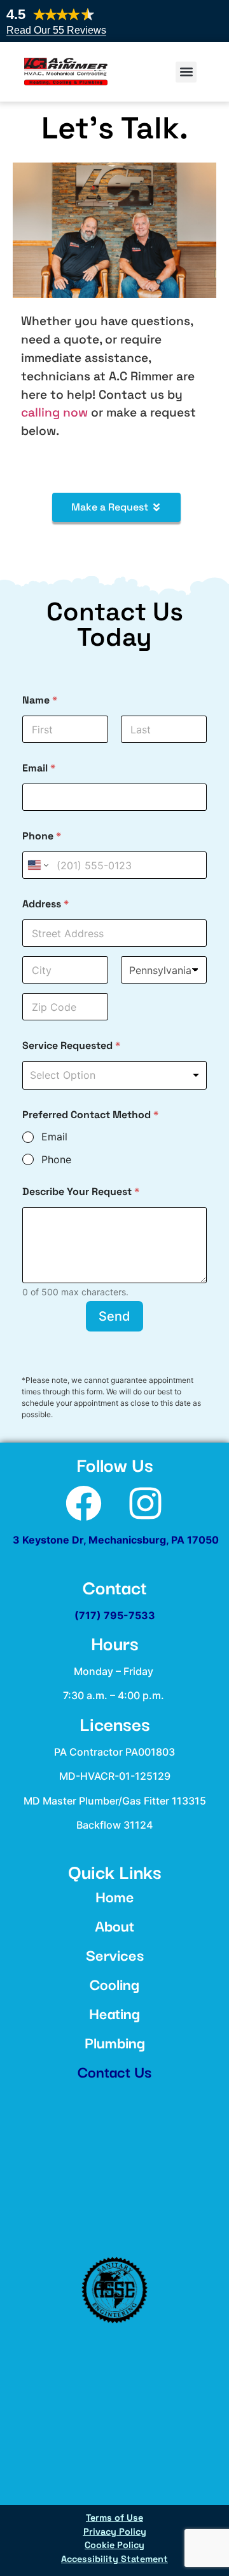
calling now (54, 412)
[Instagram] (145, 1503)
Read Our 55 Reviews (56, 30)
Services (115, 1954)
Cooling (114, 1983)
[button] (186, 72)
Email (39, 768)
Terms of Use (114, 2518)
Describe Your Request (81, 1191)
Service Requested (71, 1045)
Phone (42, 836)
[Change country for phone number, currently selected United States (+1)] (37, 865)
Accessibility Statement (114, 2559)
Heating (114, 2012)
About (114, 1925)
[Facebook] (84, 1503)
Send (114, 1316)
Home (115, 1896)
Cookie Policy (114, 2545)
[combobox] (115, 1075)
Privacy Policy (115, 2532)
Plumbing (115, 2042)
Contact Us (114, 2071)
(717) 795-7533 (115, 1615)
